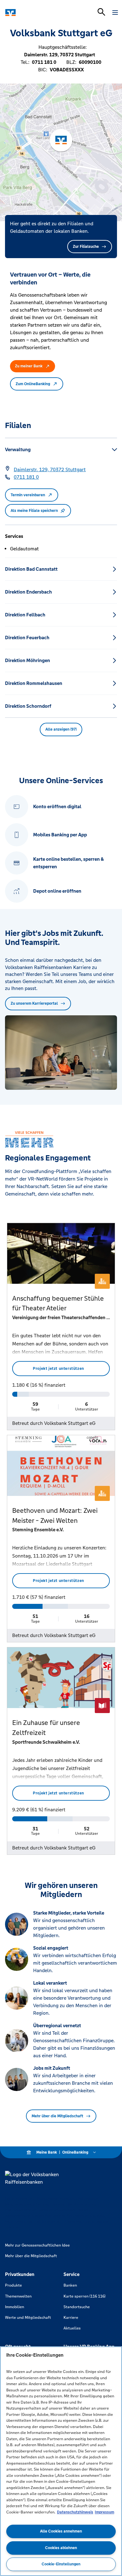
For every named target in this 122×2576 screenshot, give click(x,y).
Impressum (104, 2512)
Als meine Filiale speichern (34, 511)
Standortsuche (77, 2307)
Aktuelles (72, 2328)
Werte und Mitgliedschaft (28, 2318)
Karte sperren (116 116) (84, 2296)
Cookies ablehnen (61, 2548)
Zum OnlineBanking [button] (33, 384)
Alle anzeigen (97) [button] (61, 729)
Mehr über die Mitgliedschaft (57, 2116)
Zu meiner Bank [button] (29, 366)
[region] (61, 2461)
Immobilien (15, 2307)
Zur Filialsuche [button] (86, 247)
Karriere (71, 2318)
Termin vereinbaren (28, 495)
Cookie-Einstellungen (61, 2564)
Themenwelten (18, 2296)
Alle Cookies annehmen (61, 2531)
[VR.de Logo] (32, 13)
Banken (70, 2285)
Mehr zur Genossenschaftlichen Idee (37, 2245)
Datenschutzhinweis (75, 2512)
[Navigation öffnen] (115, 13)
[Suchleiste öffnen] (101, 12)
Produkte (13, 2285)
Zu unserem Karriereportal (34, 1003)
